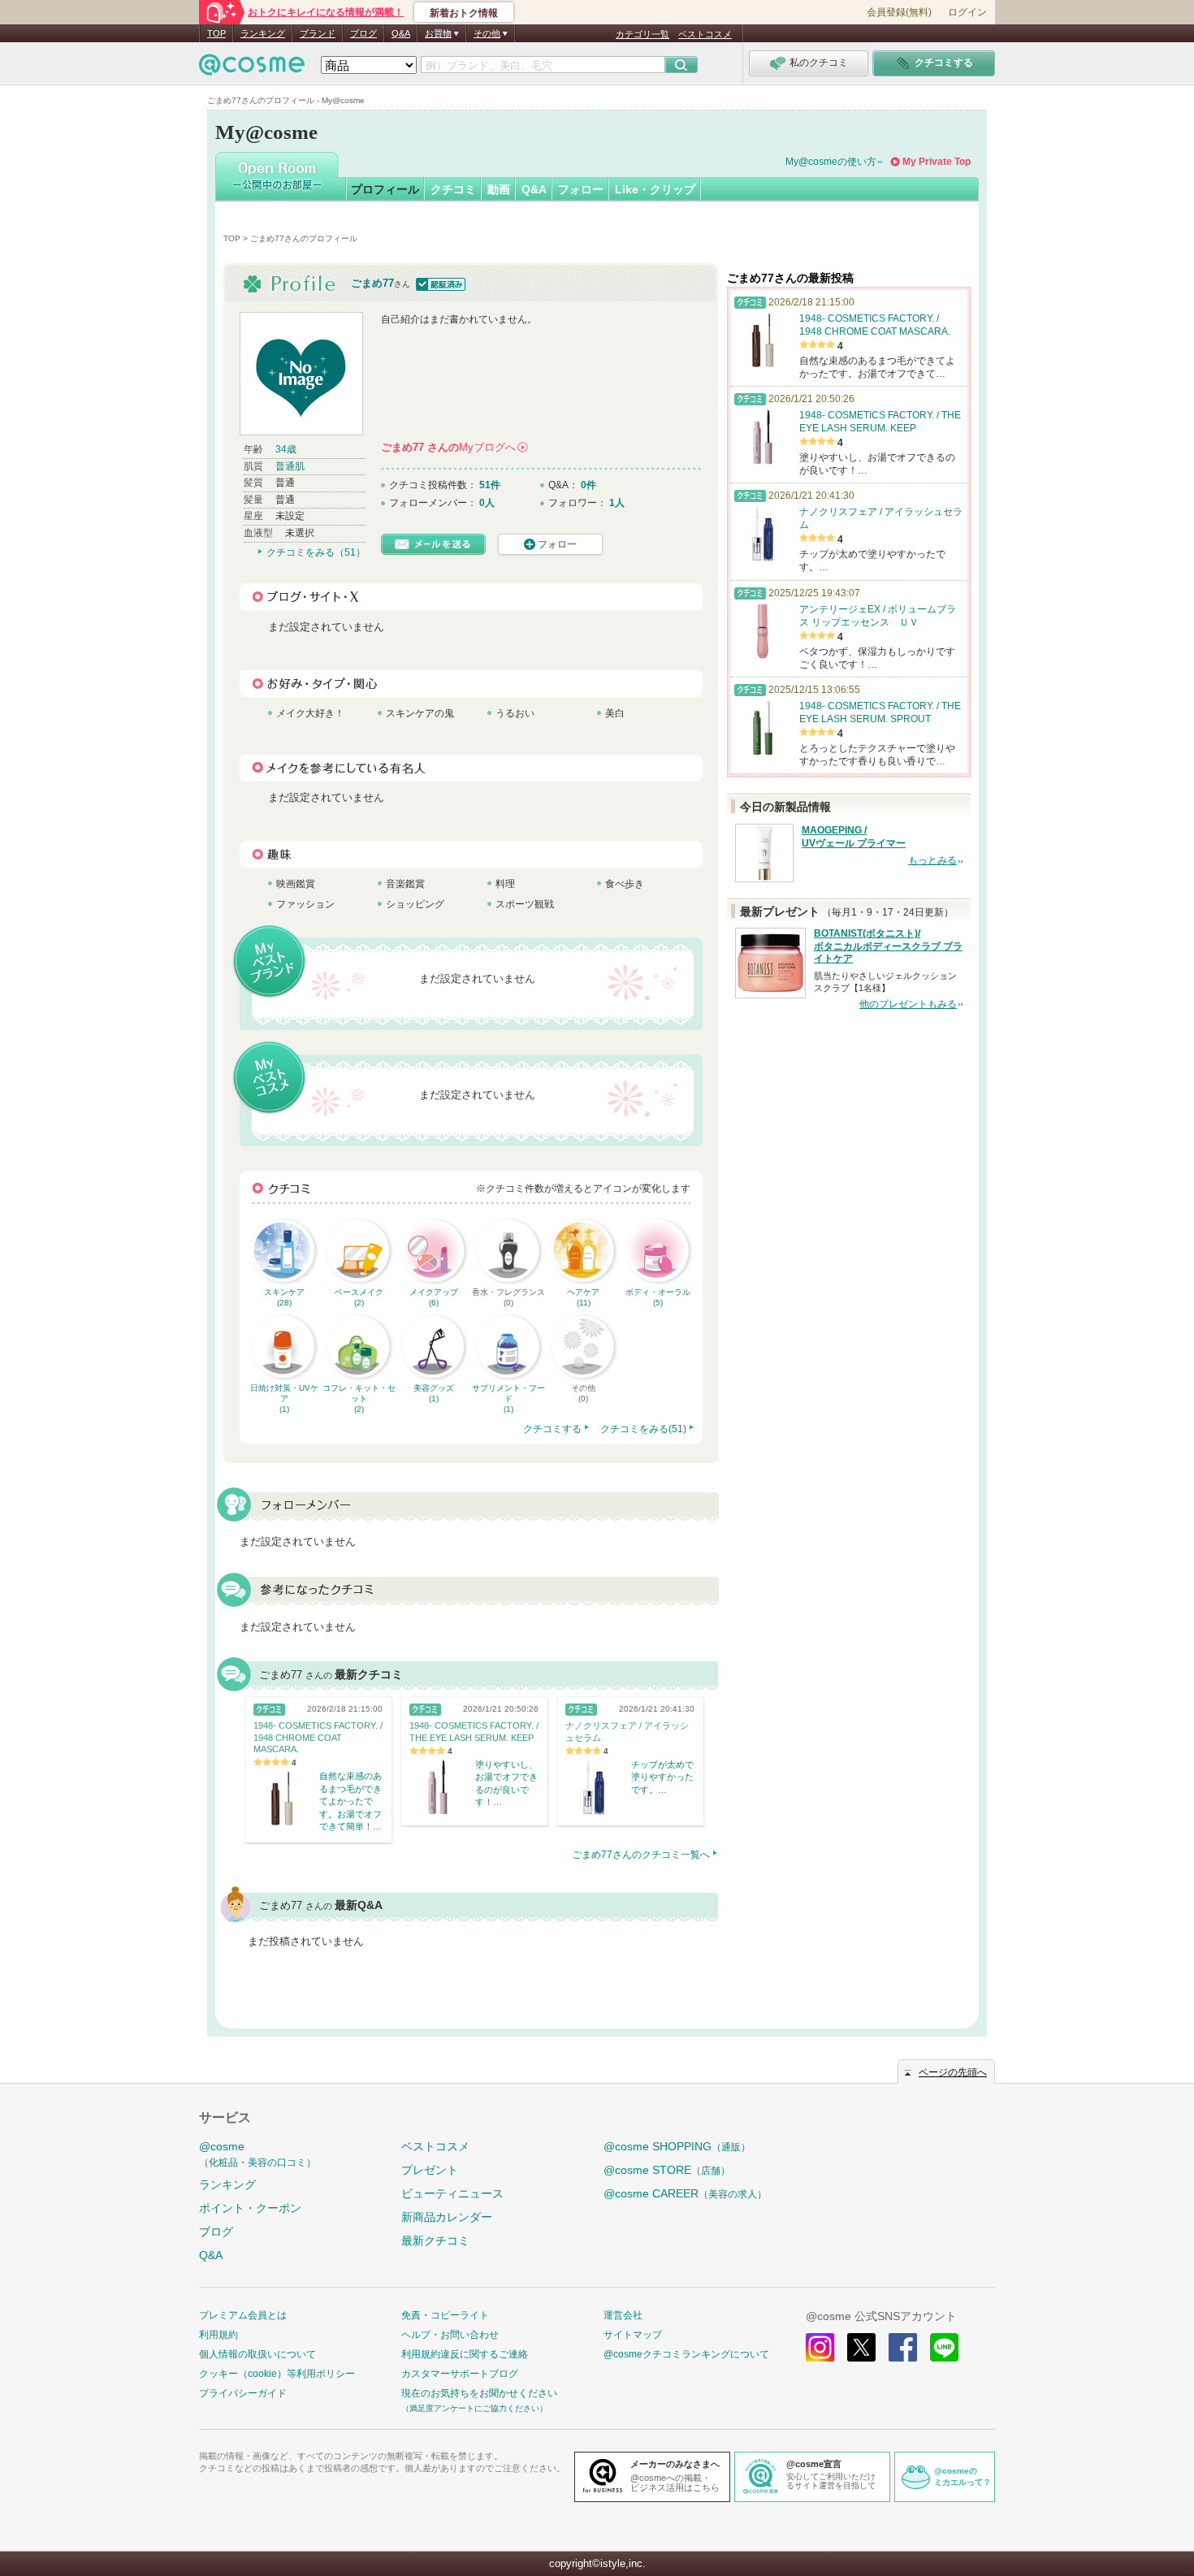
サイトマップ (633, 2335)
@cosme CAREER (685, 2193)
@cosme (257, 2154)
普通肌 (290, 466)
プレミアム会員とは (243, 2315)
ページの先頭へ (953, 2072)
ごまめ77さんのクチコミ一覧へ (641, 1855)
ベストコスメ (705, 34)
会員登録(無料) (899, 12)
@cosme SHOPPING (677, 2146)
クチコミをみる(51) (643, 1429)
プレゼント (430, 2170)
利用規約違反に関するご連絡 (465, 2354)
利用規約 (218, 2335)
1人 (617, 503)
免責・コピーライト (445, 2315)
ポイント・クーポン (250, 2208)
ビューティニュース (452, 2193)
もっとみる (932, 860)
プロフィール (385, 189)
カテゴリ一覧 (642, 34)
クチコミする (552, 1429)
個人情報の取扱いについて (257, 2354)
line (944, 2347)
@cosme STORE (667, 2170)
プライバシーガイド (243, 2393)
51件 (490, 485)
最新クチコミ (435, 2240)
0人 (487, 503)
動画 (499, 189)
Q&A (401, 33)
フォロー (581, 189)
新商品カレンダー (447, 2217)
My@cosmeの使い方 (831, 162)
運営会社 (623, 2315)
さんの (454, 447)
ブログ (363, 33)
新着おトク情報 (464, 13)
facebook (903, 2347)
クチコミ (453, 189)
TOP (216, 33)
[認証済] (439, 283)
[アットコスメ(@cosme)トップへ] (252, 69)
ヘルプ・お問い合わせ (450, 2335)
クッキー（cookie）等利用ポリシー (277, 2374)
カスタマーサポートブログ (460, 2374)
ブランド (318, 33)
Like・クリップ (655, 189)
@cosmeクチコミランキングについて (686, 2354)
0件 (588, 485)
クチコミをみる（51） (316, 552)
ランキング (263, 33)
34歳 (286, 449)
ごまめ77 (372, 283)
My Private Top (937, 162)
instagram (820, 2347)
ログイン (967, 12)
